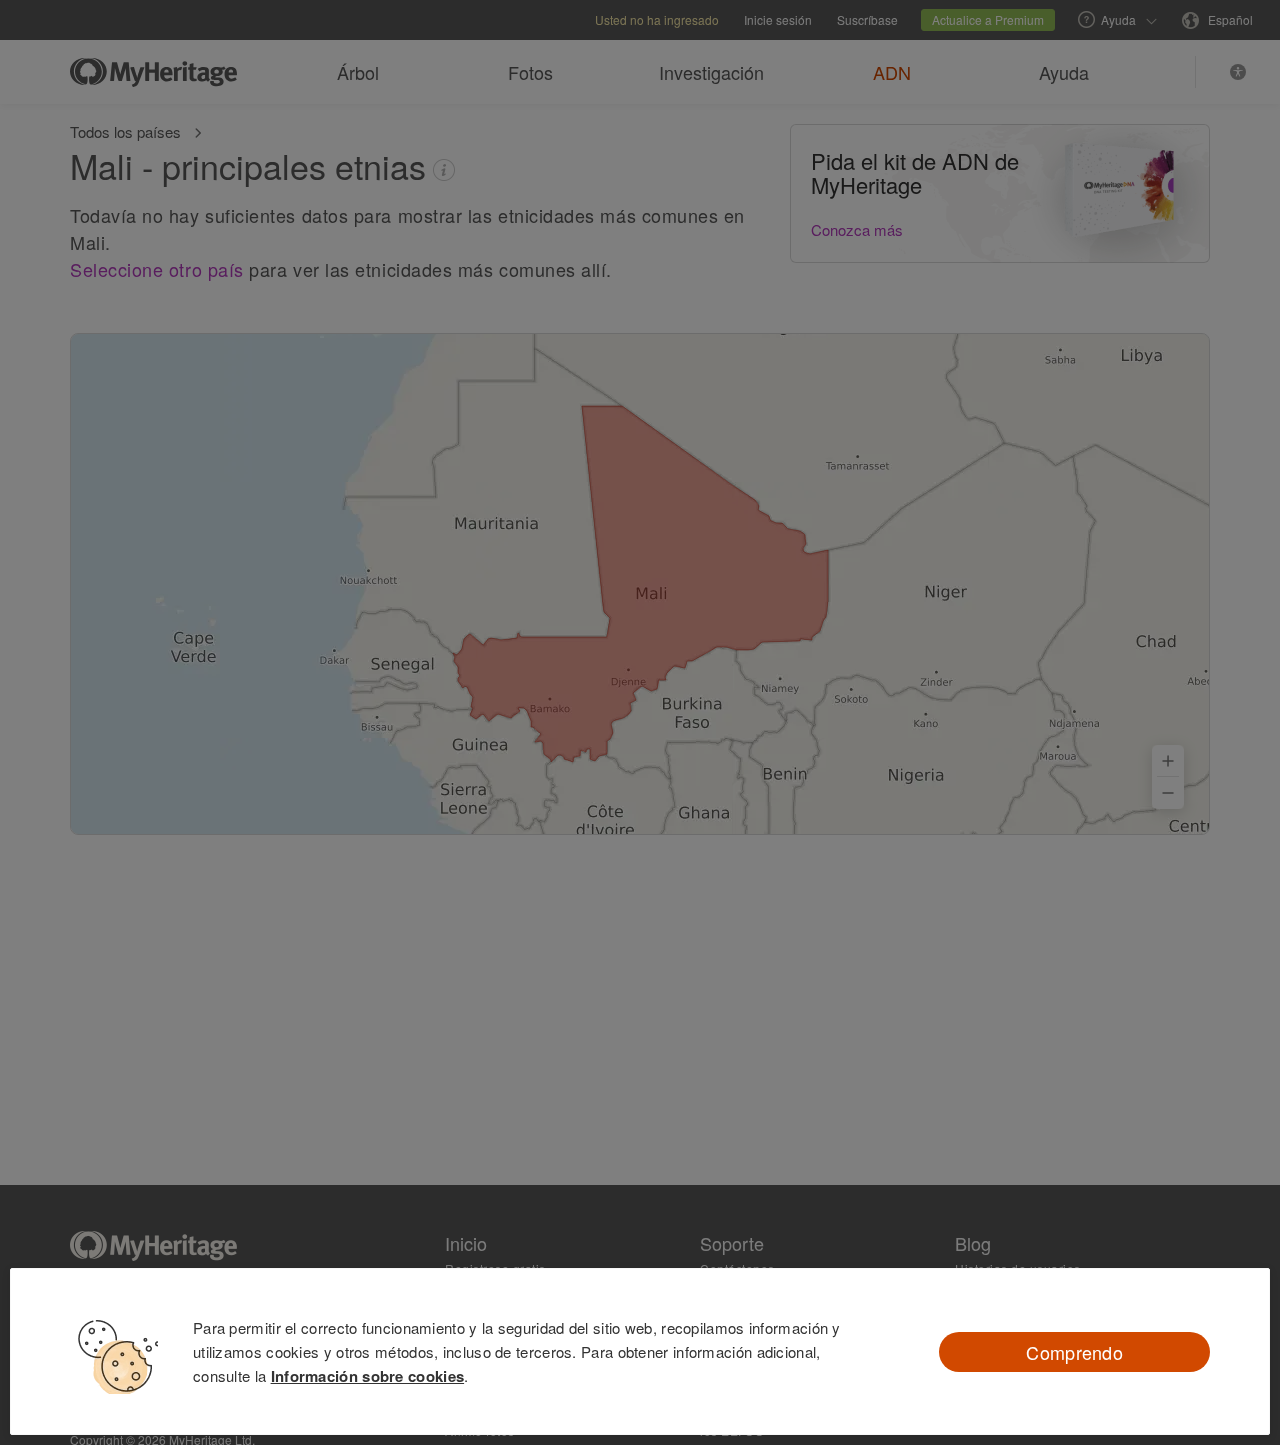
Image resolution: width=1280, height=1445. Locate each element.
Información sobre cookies (368, 1376)
